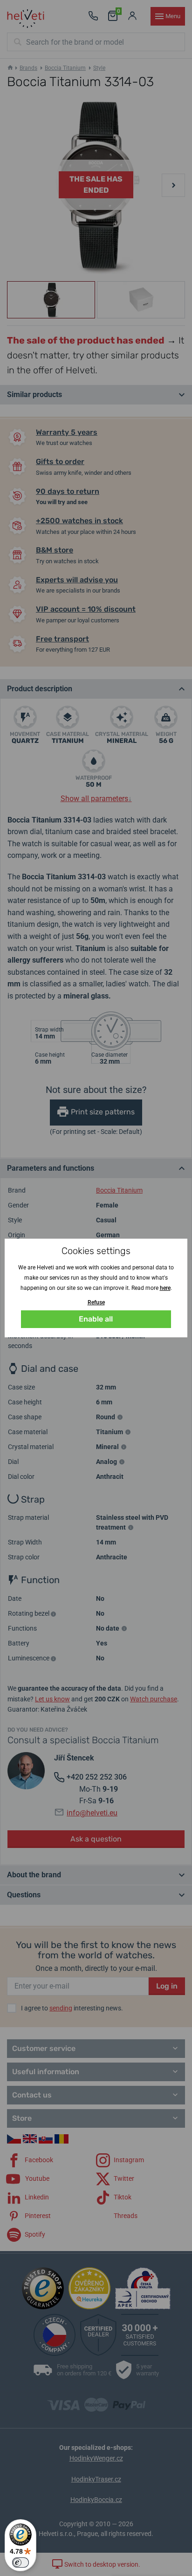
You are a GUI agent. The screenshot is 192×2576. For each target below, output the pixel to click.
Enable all (96, 1319)
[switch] (21, 2563)
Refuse (96, 1302)
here (165, 1288)
